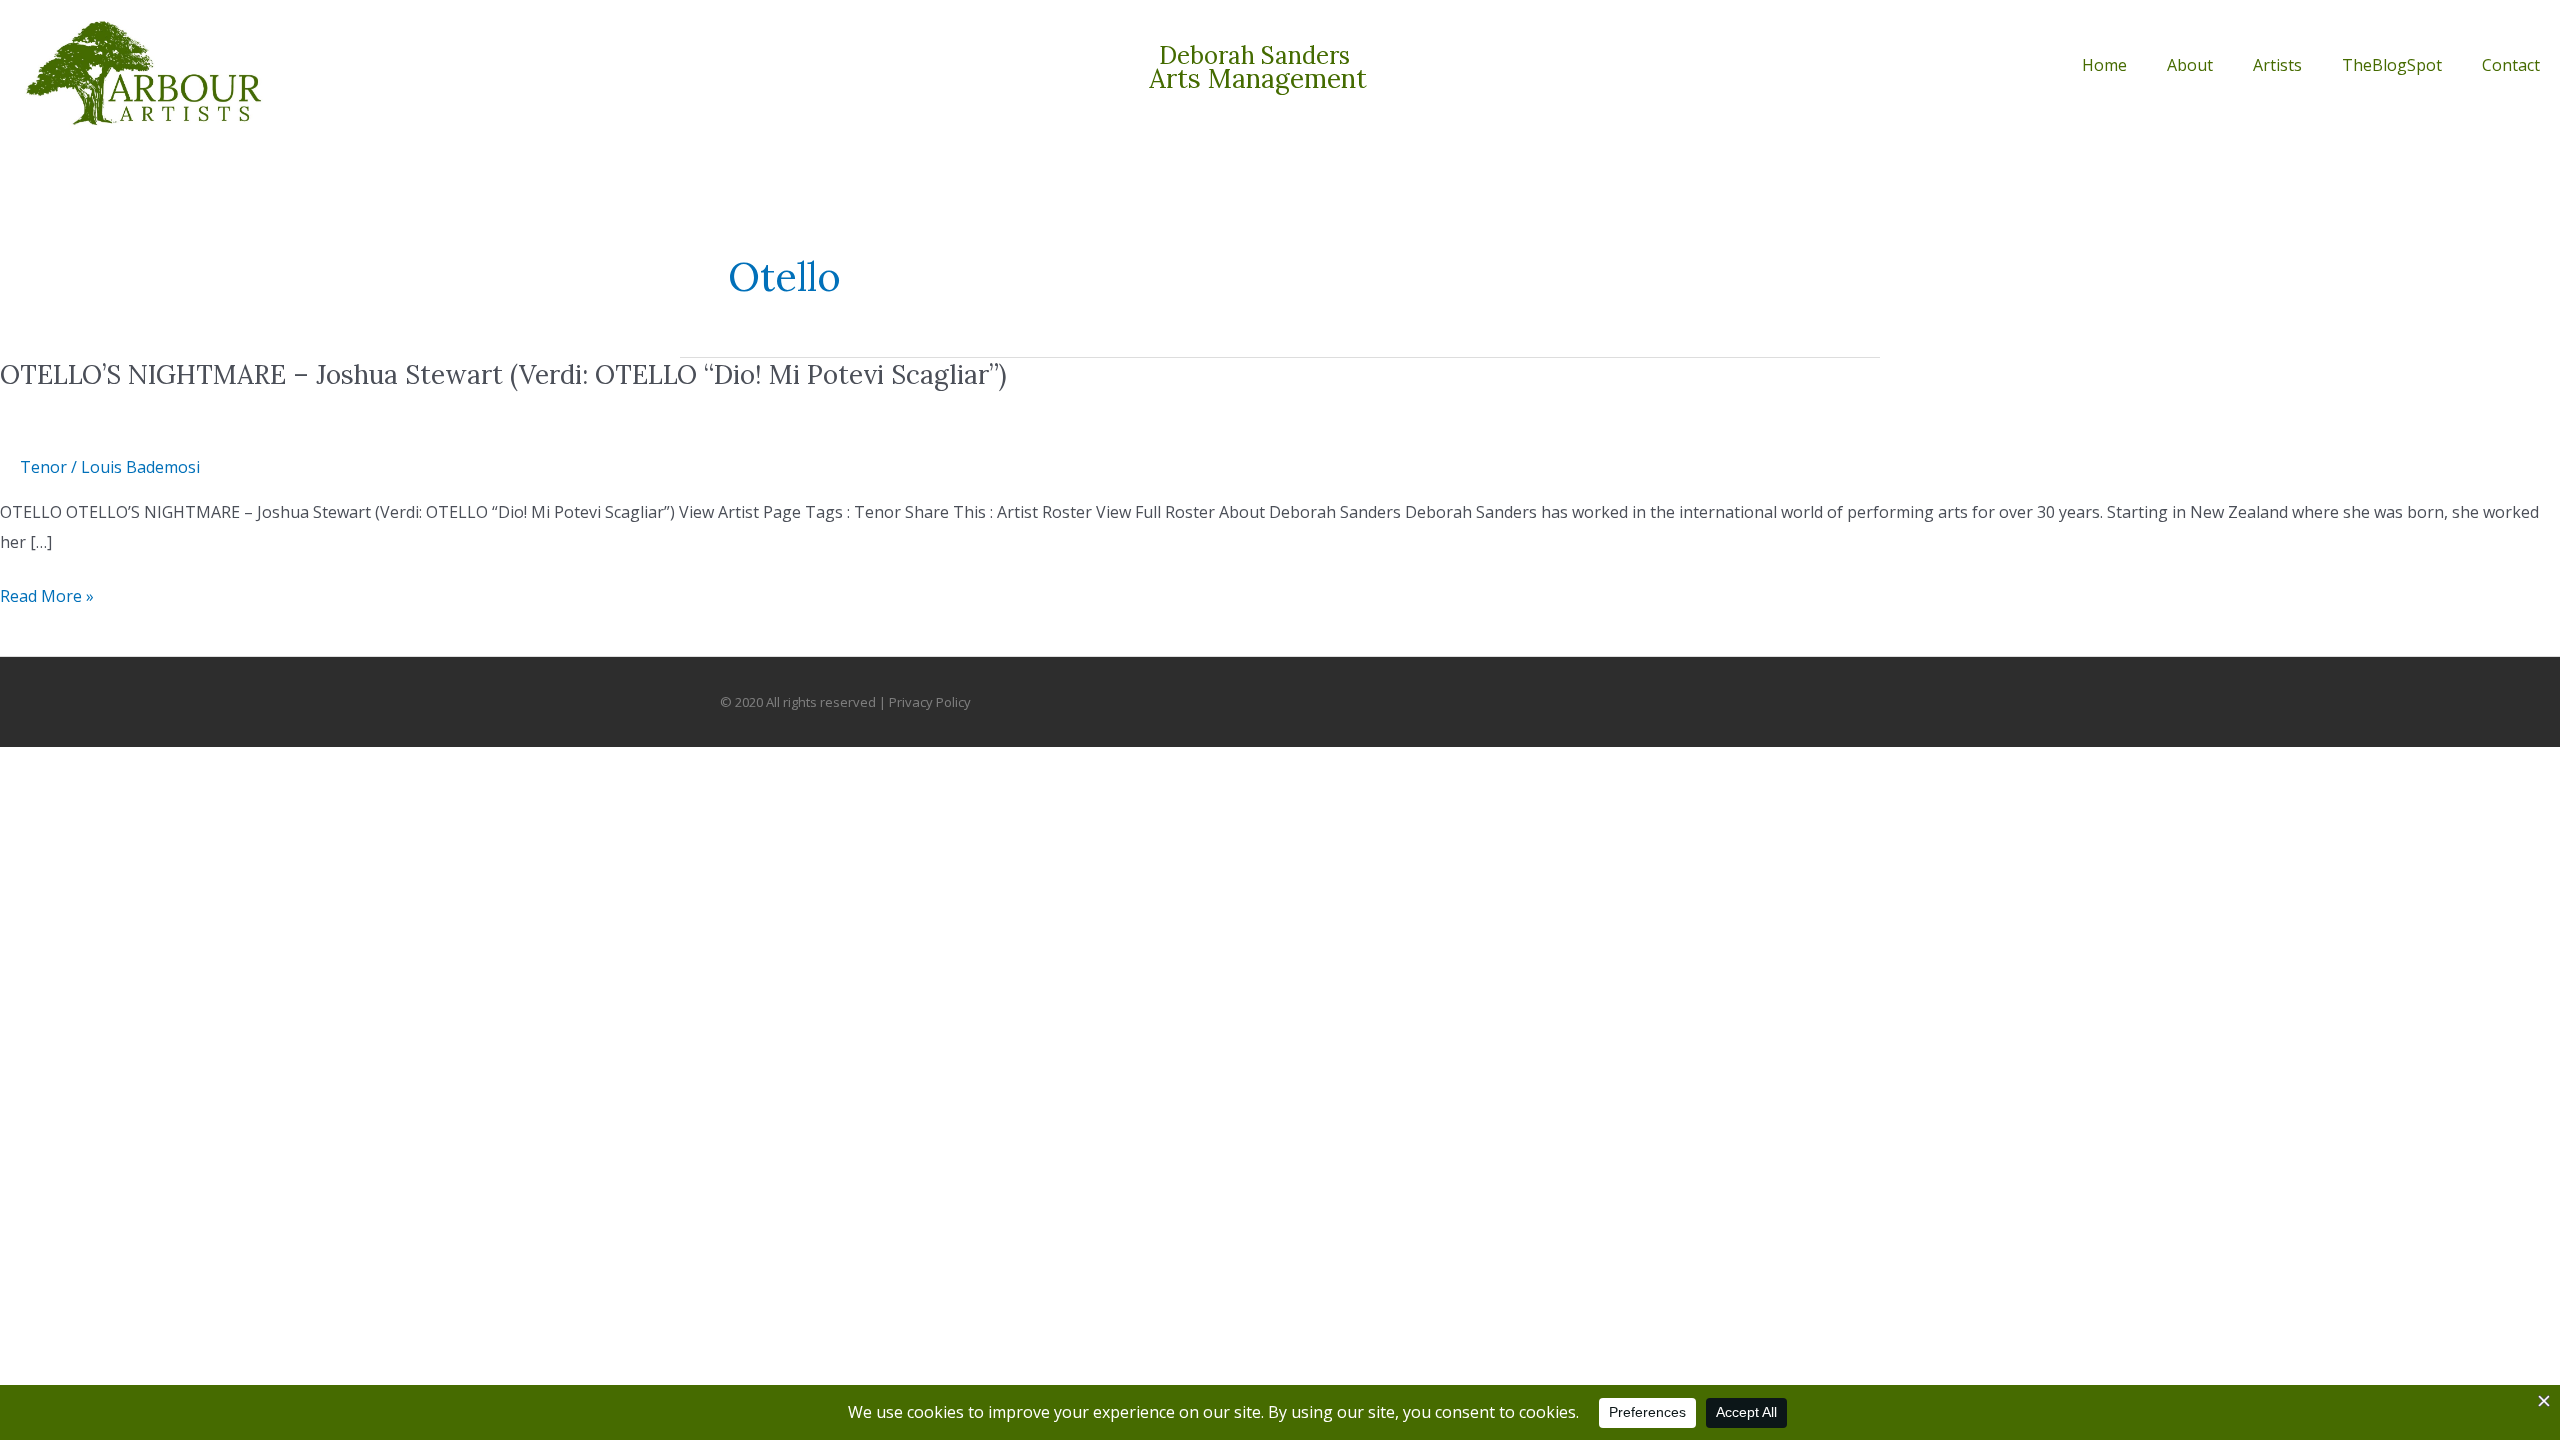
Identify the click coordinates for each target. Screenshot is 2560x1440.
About (2190, 65)
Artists (2277, 65)
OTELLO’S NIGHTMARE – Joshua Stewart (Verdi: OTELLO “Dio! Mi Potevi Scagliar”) (503, 374)
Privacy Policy (930, 702)
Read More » (47, 597)
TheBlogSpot (2392, 65)
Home (2104, 65)
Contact (2511, 65)
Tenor (43, 467)
